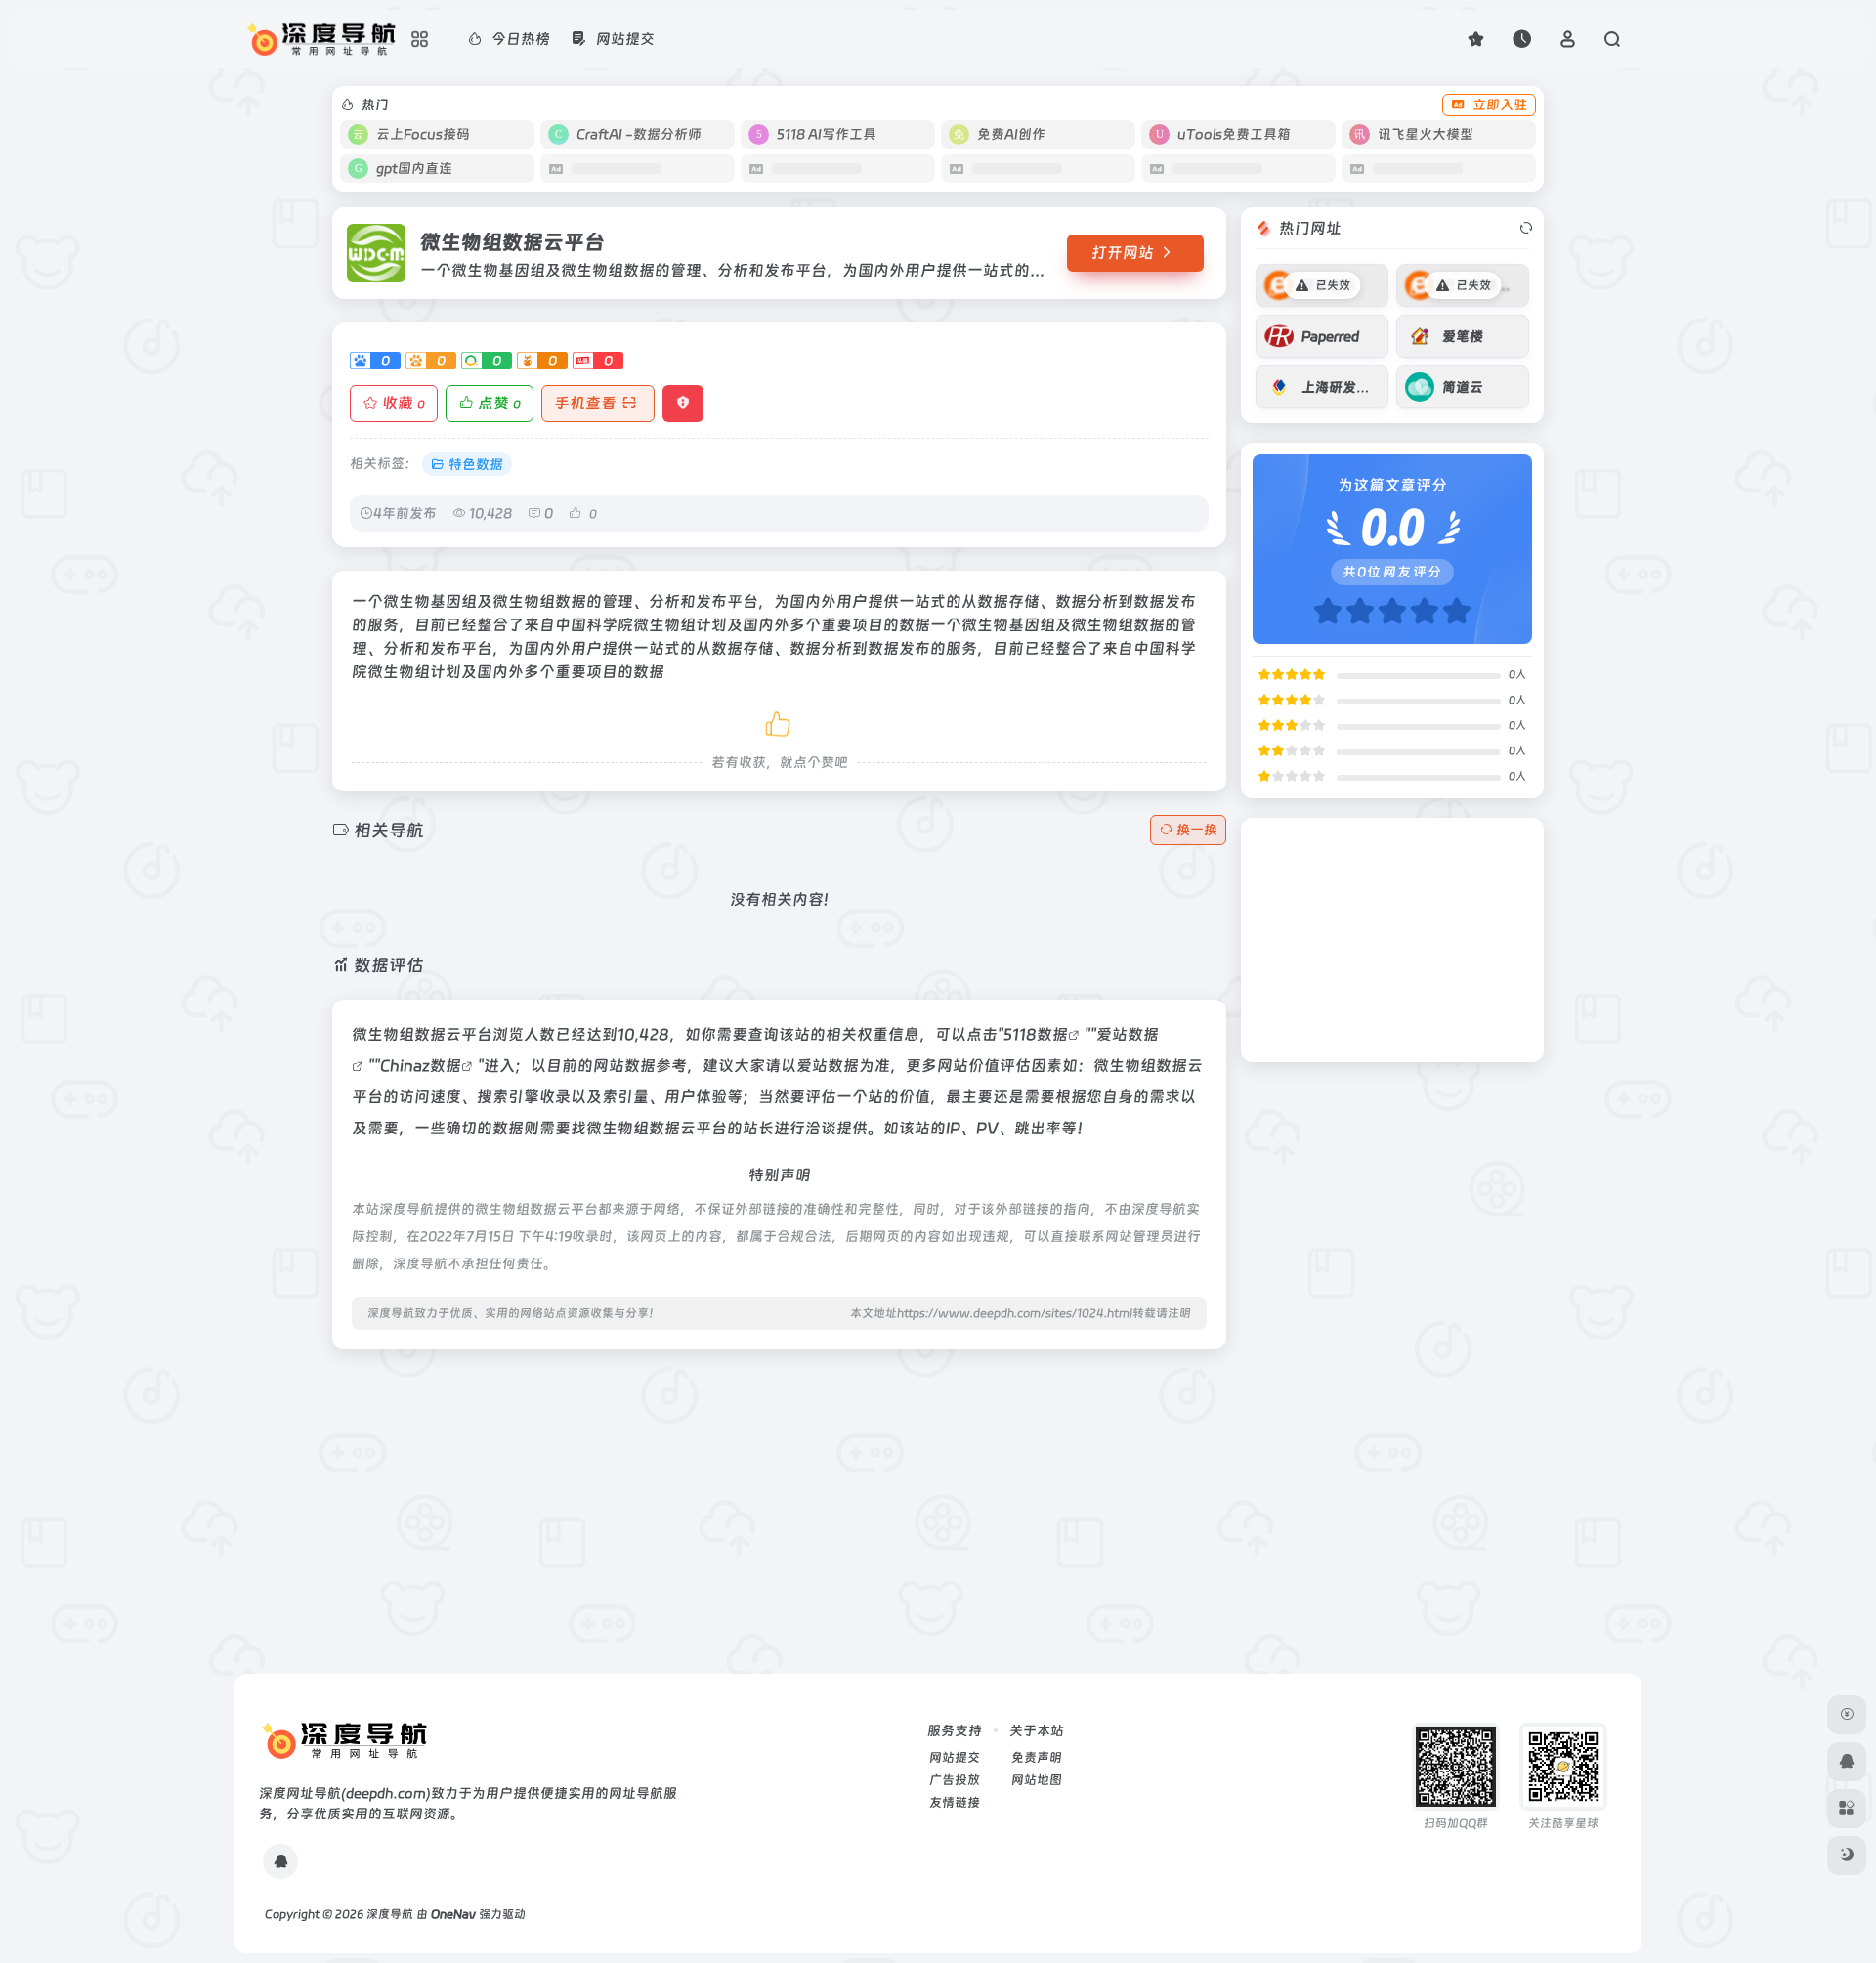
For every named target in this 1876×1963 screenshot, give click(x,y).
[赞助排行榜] (1847, 1715)
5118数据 (1036, 1034)
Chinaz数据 (421, 1066)
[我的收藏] (1476, 39)
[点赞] (780, 721)
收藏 (404, 403)
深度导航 (390, 1914)
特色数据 (476, 464)
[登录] (1568, 39)
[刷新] (1526, 229)
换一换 (1197, 830)
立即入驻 (1500, 105)
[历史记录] (1522, 39)
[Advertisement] (779, 1502)
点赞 (499, 403)
